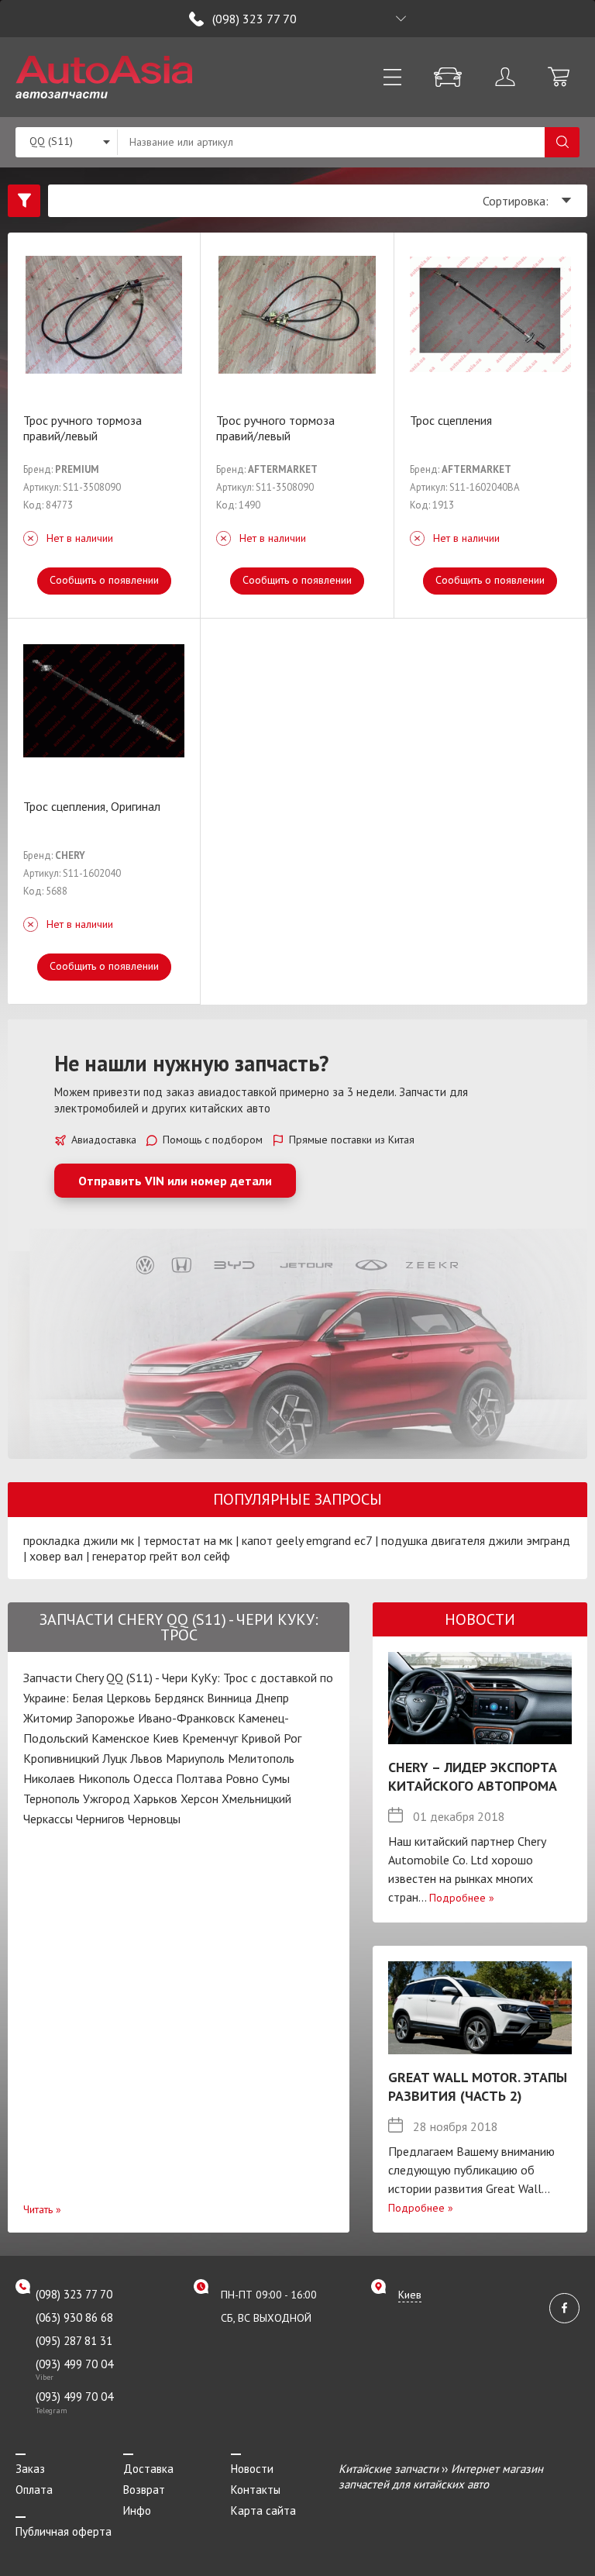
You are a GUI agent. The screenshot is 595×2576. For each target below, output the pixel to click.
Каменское (120, 1738)
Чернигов (100, 1819)
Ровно (242, 1778)
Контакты (256, 2490)
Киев (166, 1738)
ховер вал (56, 1556)
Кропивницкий (61, 1758)
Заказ (30, 2469)
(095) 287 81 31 (74, 2341)
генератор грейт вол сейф (161, 1556)
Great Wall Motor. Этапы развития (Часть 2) (478, 2086)
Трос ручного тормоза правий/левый (83, 428)
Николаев (49, 1778)
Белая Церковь (112, 1698)
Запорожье (105, 1718)
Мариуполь (195, 1758)
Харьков (155, 1798)
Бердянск (179, 1698)
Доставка (148, 2469)
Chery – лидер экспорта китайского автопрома (473, 1776)
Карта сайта (263, 2510)
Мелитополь (261, 1758)
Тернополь (52, 1798)
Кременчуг (210, 1738)
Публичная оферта (64, 2531)
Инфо (137, 2510)
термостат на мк (188, 1540)
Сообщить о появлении (104, 580)
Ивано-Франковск (186, 1718)
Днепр (272, 1698)
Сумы (276, 1778)
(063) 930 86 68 (74, 2317)
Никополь (104, 1778)
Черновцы (154, 1819)
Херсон (199, 1798)
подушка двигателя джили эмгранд (476, 1540)
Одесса (153, 1778)
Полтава (199, 1778)
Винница (229, 1698)
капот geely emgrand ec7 (307, 1540)
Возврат (144, 2490)
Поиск (562, 142)
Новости (252, 2469)
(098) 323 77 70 (255, 19)
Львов (146, 1758)
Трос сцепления (451, 420)
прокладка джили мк (79, 1540)
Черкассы (48, 1819)
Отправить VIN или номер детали (175, 1181)
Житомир (48, 1718)
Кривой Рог (271, 1738)
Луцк (115, 1758)
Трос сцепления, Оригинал (92, 806)
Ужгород (107, 1798)
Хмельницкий (256, 1798)
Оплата (34, 2490)
